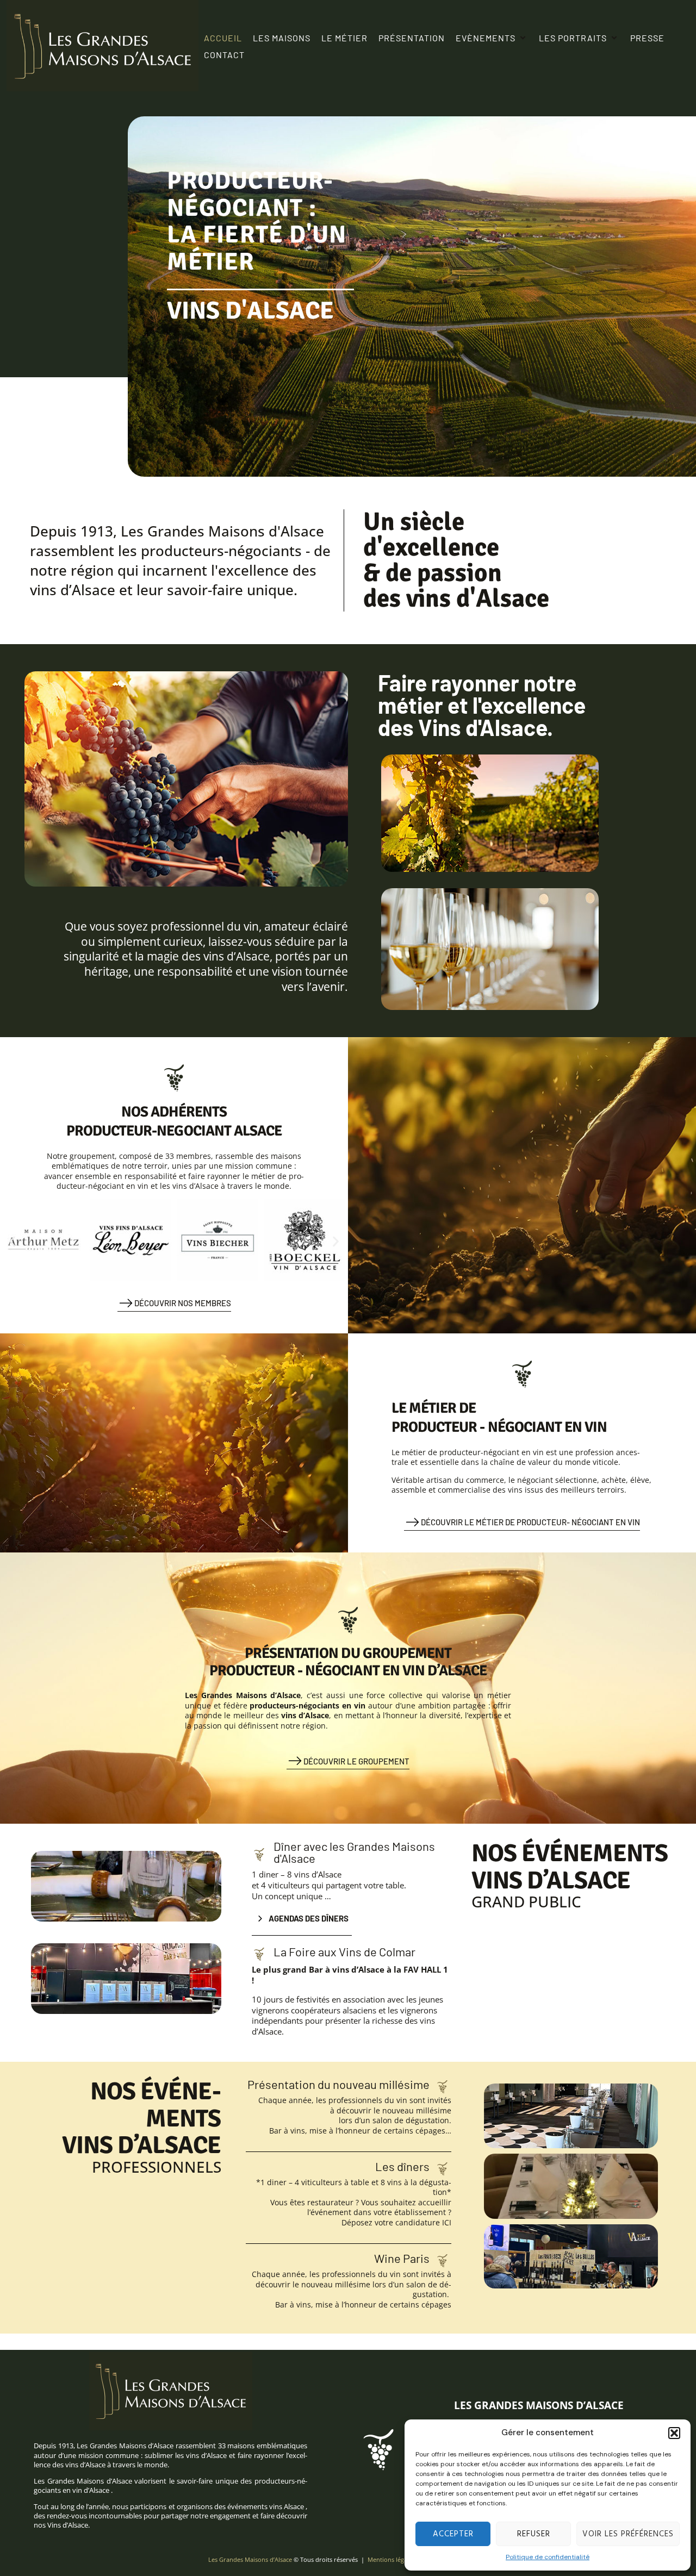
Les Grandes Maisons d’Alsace (250, 2559)
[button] (674, 2433)
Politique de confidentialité (548, 2557)
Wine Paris (402, 2258)
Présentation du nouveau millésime (338, 2084)
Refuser (534, 2534)
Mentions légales (391, 2559)
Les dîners (402, 2166)
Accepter (453, 2534)
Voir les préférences (628, 2534)
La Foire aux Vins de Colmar (344, 1951)
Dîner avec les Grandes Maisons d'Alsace (354, 1852)
